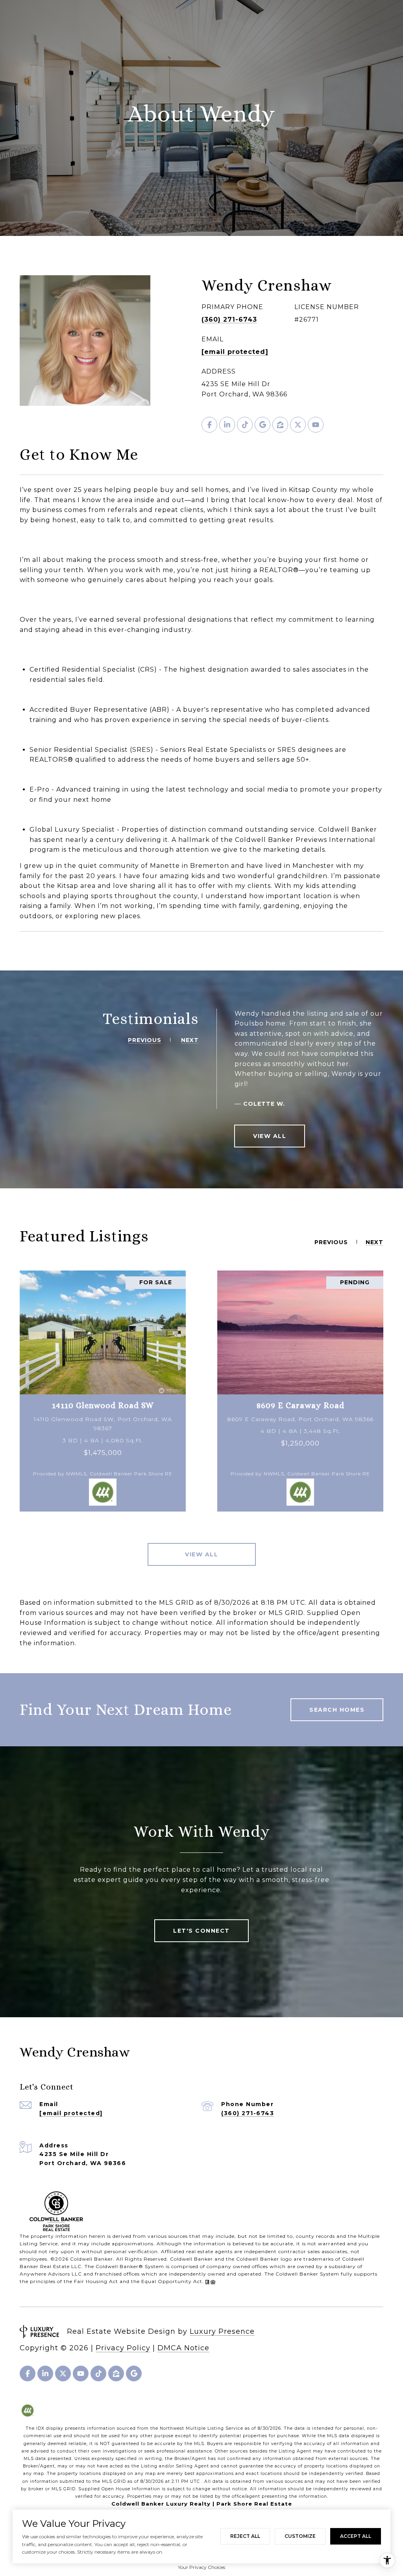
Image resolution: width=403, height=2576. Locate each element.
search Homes (337, 1710)
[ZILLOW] (280, 425)
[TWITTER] (298, 425)
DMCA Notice (183, 2348)
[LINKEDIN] (227, 425)
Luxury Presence (222, 2331)
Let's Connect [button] (201, 1931)
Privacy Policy (123, 2348)
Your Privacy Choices (201, 2567)
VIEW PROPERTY (103, 1391)
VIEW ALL (270, 1136)
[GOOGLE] (263, 425)
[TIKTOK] (245, 425)
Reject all (245, 2536)
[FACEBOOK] (209, 425)
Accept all (356, 2536)
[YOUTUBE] (316, 425)
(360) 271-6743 (229, 319)
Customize (300, 2536)
